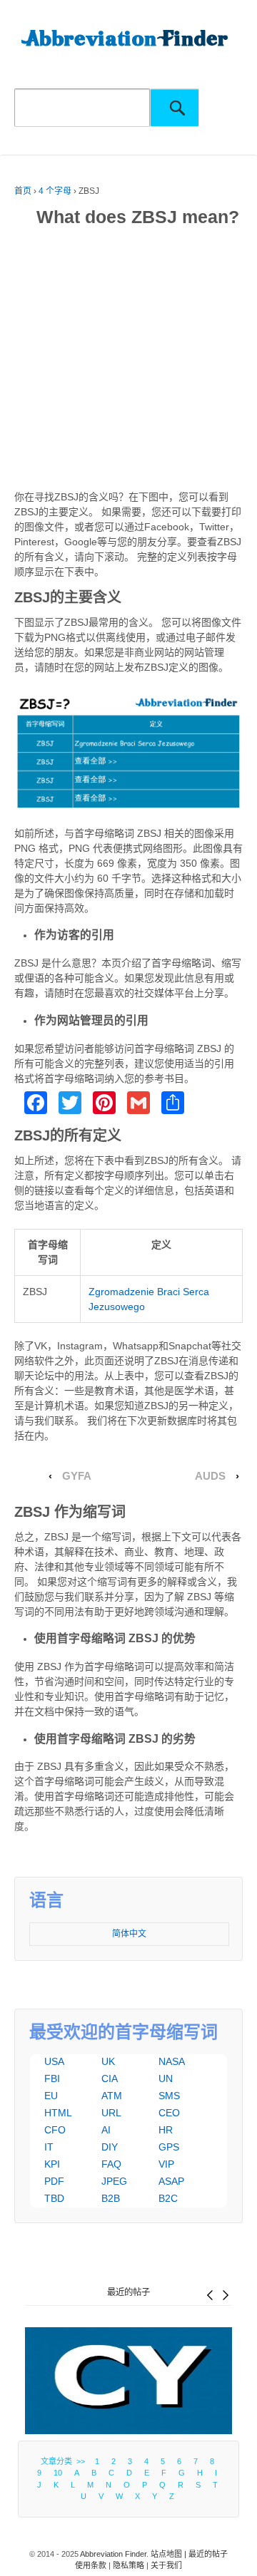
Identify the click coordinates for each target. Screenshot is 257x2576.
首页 (23, 191)
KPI (52, 2164)
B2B (111, 2198)
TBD (54, 2198)
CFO (55, 2130)
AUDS (210, 1476)
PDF (54, 2181)
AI (106, 2130)
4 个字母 (55, 191)
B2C (168, 2198)
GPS (169, 2147)
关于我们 (166, 2565)
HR (166, 2130)
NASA (172, 2061)
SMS (169, 2096)
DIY (110, 2147)
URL (111, 2113)
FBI (52, 2078)
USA (54, 2061)
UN (166, 2078)
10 (58, 2473)
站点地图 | (170, 2554)
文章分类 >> (65, 2461)
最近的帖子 (128, 2292)
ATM (112, 2096)
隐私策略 (128, 2565)
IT (49, 2147)
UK (108, 2061)
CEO (169, 2113)
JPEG (114, 2181)
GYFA (77, 1476)
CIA (110, 2078)
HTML (58, 2113)
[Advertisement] (128, 361)
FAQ (111, 2164)
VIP (166, 2164)
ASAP (171, 2181)
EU (51, 2096)
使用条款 (91, 2565)
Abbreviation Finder (113, 2554)
